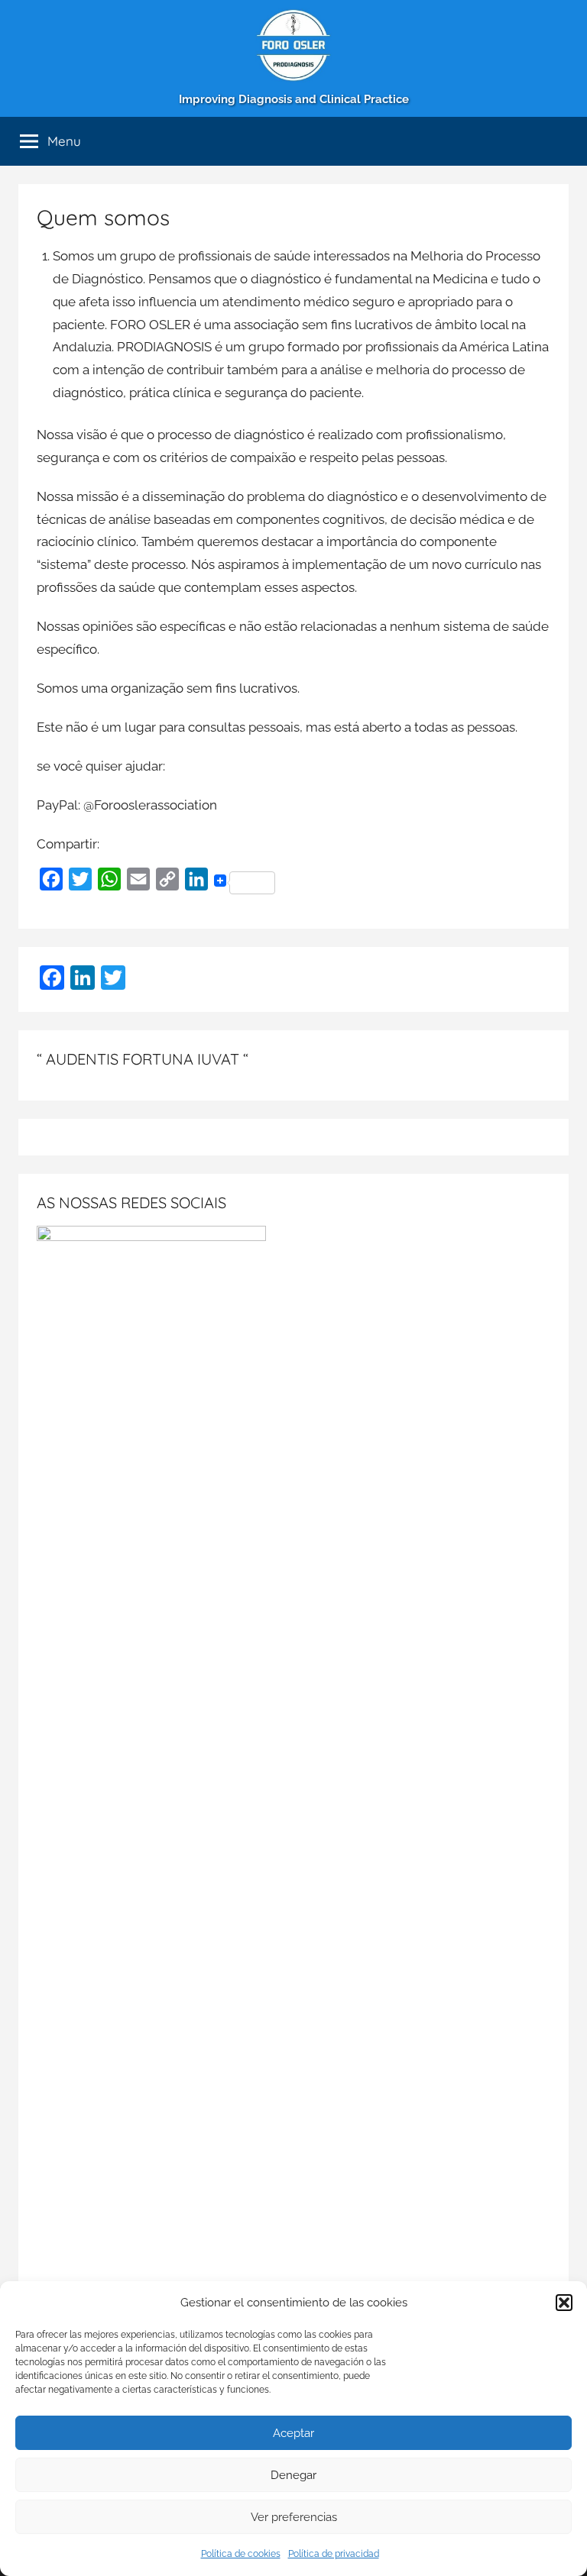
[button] (564, 2303)
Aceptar (293, 2433)
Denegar (293, 2475)
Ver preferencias (294, 2517)
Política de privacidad (334, 2554)
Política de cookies (241, 2554)
